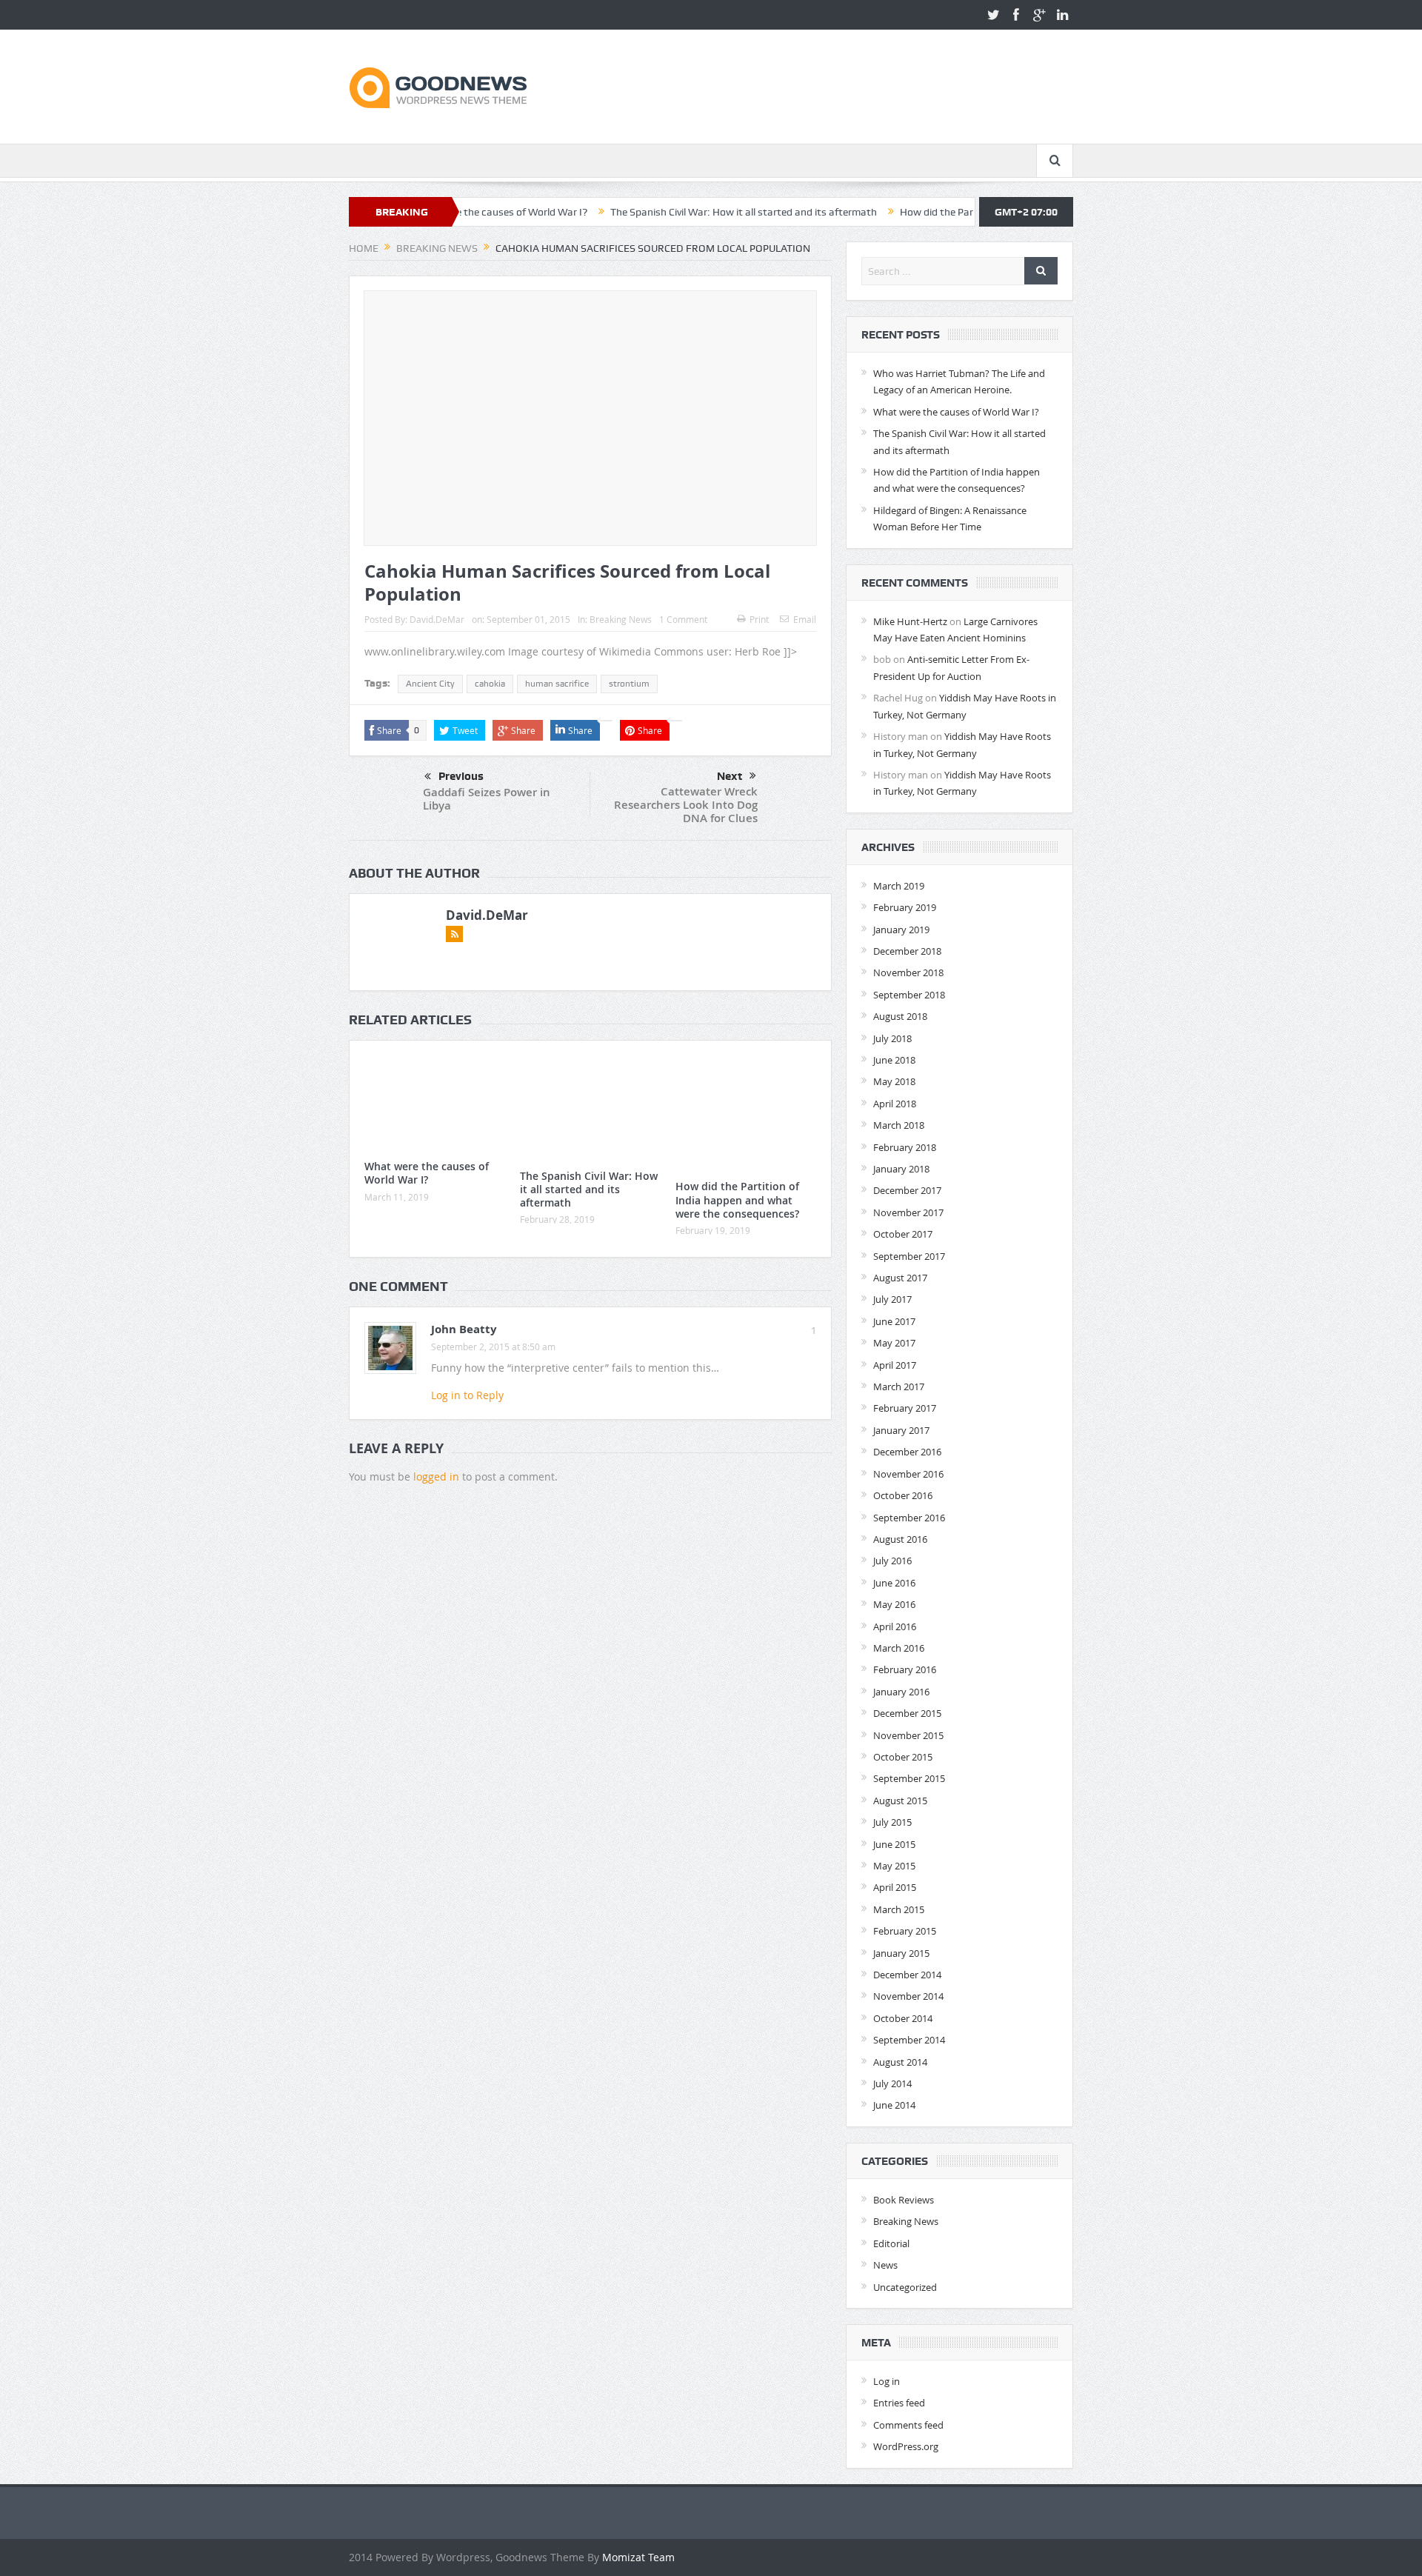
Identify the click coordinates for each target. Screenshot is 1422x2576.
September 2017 (909, 1256)
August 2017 (900, 1278)
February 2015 (905, 1931)
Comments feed (908, 2425)
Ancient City (430, 684)
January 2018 (901, 1169)
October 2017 (903, 1234)
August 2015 (900, 1801)
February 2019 (905, 907)
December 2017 (907, 1190)
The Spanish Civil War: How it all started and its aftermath (662, 212)
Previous (461, 776)
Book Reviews (904, 2200)
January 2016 (901, 1692)
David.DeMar (437, 619)
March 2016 (899, 1648)
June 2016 (894, 1583)
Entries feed (899, 2403)
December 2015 (907, 1713)
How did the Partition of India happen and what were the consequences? (737, 1199)
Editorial (891, 2243)
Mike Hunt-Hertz (910, 621)
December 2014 (907, 1975)
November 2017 (908, 1212)
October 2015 (903, 1757)
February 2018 (905, 1147)
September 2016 (909, 1518)
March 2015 (899, 1909)
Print (759, 619)
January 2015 (901, 1953)
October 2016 (903, 1495)
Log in (887, 2381)
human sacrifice (557, 684)
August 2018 (900, 1016)
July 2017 (892, 1299)
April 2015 (895, 1887)
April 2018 (895, 1104)
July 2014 (892, 2083)
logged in (436, 1476)
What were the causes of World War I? (427, 1173)
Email (805, 619)
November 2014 (908, 1996)
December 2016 (907, 1452)
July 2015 (892, 1822)
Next (730, 776)
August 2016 (900, 1539)
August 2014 (900, 2062)
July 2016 (892, 1561)
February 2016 (905, 1669)
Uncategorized (905, 2287)
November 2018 (908, 972)
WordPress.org (906, 2446)
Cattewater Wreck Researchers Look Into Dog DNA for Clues (686, 805)
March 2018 (899, 1125)
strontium (629, 684)
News (885, 2265)
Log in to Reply (467, 1395)
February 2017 (905, 1408)
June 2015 (894, 1844)
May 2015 (894, 1866)
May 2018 (894, 1081)
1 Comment (683, 619)
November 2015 (908, 1735)
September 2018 (909, 995)
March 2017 (899, 1387)
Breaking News (621, 619)
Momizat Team (638, 2557)
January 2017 (901, 1430)
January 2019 (901, 930)
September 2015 (909, 1778)
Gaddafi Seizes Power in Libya (487, 799)
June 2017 (894, 1321)
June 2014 (894, 2105)
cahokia (490, 684)
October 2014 (903, 2018)
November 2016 (908, 1474)
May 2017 (894, 1343)
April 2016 (895, 1626)
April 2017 (895, 1365)
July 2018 (892, 1038)
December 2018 (907, 951)
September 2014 (909, 2040)
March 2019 (899, 886)
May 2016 (894, 1604)
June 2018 (894, 1060)
